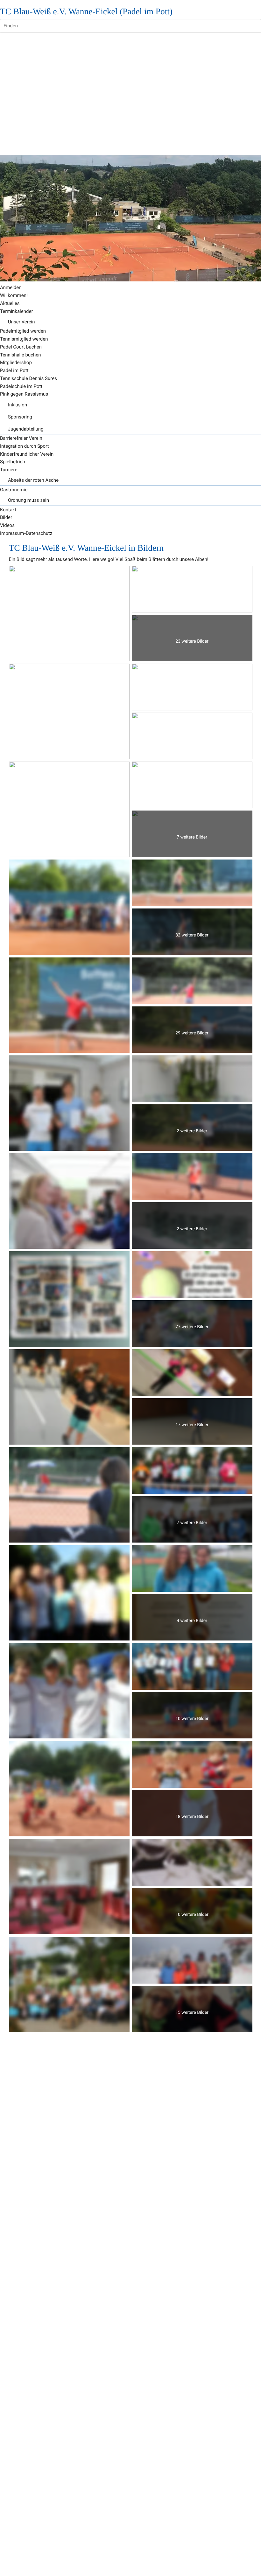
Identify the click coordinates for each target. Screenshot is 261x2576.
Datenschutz (39, 533)
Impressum (12, 533)
